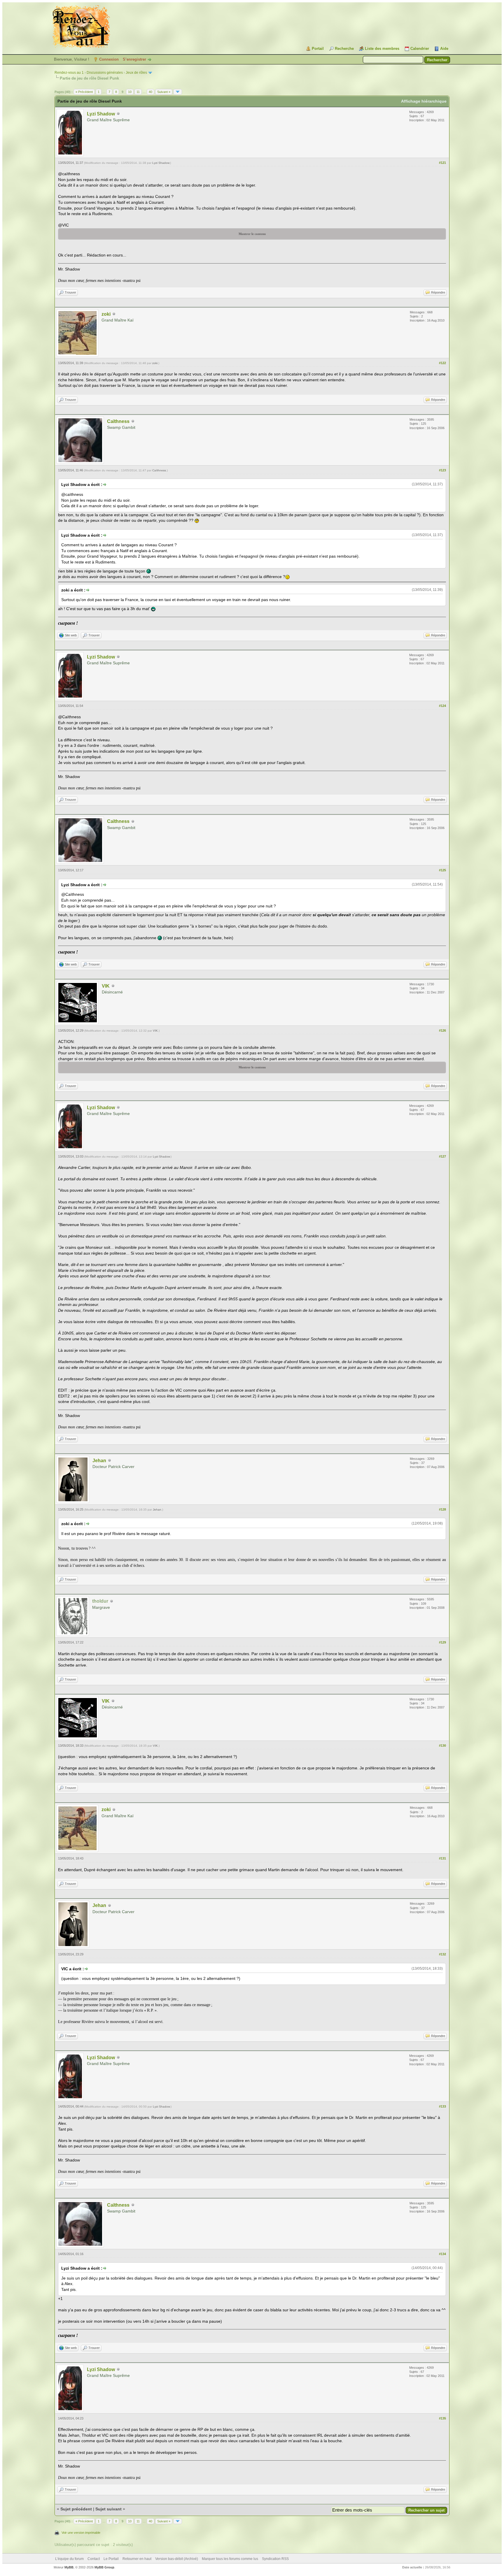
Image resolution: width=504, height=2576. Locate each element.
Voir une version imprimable (81, 2533)
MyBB (69, 2567)
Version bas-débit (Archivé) (177, 2559)
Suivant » (164, 92)
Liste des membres (382, 49)
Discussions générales (105, 73)
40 (150, 92)
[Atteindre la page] (178, 92)
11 (138, 92)
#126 (442, 1030)
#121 (442, 163)
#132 (442, 1954)
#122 (442, 363)
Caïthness (118, 421)
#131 (442, 1858)
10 (130, 92)
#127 (442, 1156)
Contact (94, 2559)
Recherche (344, 49)
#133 (442, 2106)
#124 (442, 706)
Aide (444, 49)
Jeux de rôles (136, 73)
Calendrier (420, 49)
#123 (442, 470)
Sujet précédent (76, 2509)
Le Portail (111, 2559)
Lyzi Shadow (101, 114)
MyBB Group (104, 2567)
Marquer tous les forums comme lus (230, 2559)
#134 (442, 2254)
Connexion (109, 59)
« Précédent (84, 92)
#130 (442, 1746)
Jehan (99, 1461)
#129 (442, 1642)
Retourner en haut (137, 2559)
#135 (442, 2418)
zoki (106, 314)
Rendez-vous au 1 (69, 73)
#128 (442, 1509)
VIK (106, 986)
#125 (442, 870)
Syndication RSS (275, 2559)
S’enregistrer (134, 59)
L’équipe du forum (69, 2559)
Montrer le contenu (252, 234)
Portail (318, 49)
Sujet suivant (108, 2509)
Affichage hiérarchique (424, 101)
